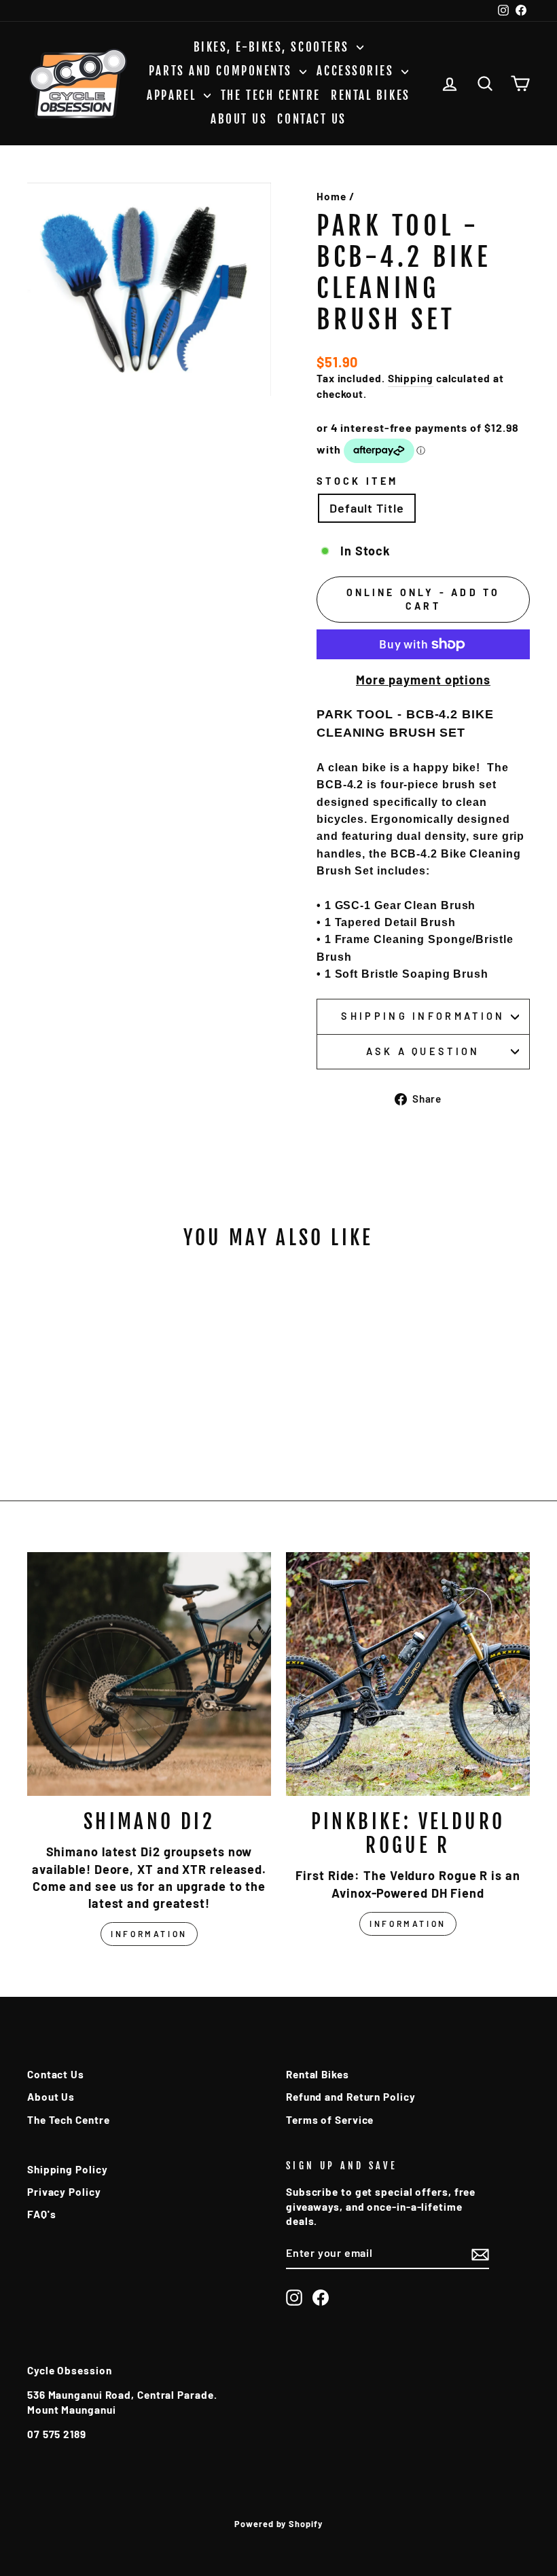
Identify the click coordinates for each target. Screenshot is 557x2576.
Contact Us (312, 119)
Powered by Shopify (278, 2524)
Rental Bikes (371, 95)
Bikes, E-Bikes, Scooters (274, 47)
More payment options (423, 680)
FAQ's (42, 2214)
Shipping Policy (68, 2169)
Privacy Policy (64, 2192)
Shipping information (423, 1016)
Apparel (173, 95)
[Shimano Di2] (149, 1674)
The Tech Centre (271, 95)
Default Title (367, 508)
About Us (239, 119)
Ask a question (423, 1051)
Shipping (411, 378)
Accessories (357, 71)
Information (149, 1934)
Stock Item (357, 481)
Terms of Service (330, 2120)
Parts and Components (223, 71)
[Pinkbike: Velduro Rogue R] (408, 1674)
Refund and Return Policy (351, 2097)
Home (331, 196)
